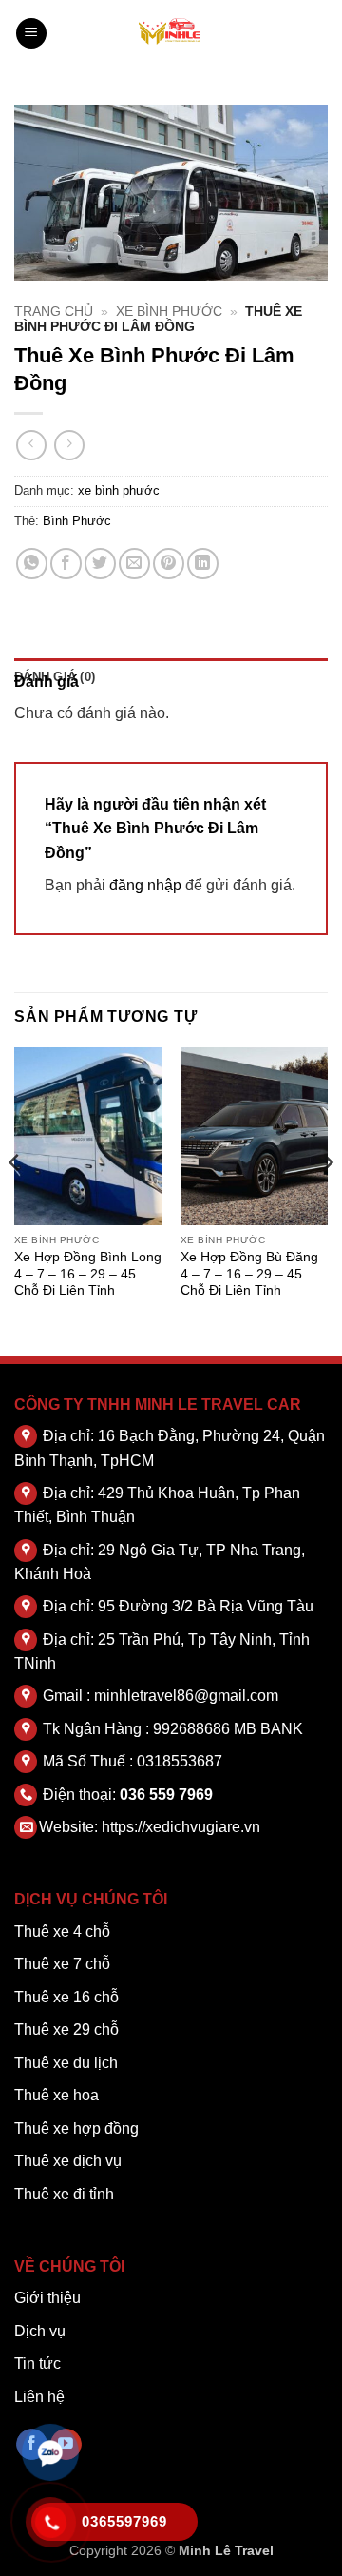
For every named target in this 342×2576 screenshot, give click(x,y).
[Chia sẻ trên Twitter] (100, 564)
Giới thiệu (47, 2298)
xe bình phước (169, 312)
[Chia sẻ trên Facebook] (66, 564)
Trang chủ (54, 312)
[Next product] (31, 445)
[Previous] (15, 1200)
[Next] (327, 1200)
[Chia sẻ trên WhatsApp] (32, 564)
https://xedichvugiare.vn (181, 1827)
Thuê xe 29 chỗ (66, 2030)
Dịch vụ (40, 2331)
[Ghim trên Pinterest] (169, 564)
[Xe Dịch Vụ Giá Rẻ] (171, 33)
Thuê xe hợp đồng (76, 2128)
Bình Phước (77, 521)
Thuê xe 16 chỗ (66, 1997)
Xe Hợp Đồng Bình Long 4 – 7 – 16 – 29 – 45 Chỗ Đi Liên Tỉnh (88, 1274)
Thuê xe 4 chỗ (62, 1932)
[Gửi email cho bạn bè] (134, 564)
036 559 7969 (166, 1795)
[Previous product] (69, 445)
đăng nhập (145, 885)
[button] (31, 34)
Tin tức (38, 2363)
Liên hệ (39, 2397)
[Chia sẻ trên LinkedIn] (203, 564)
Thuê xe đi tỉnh (64, 2194)
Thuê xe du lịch (66, 2063)
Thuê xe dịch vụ (68, 2161)
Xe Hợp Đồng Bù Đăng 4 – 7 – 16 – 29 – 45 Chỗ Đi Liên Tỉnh (249, 1274)
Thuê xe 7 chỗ (62, 1964)
